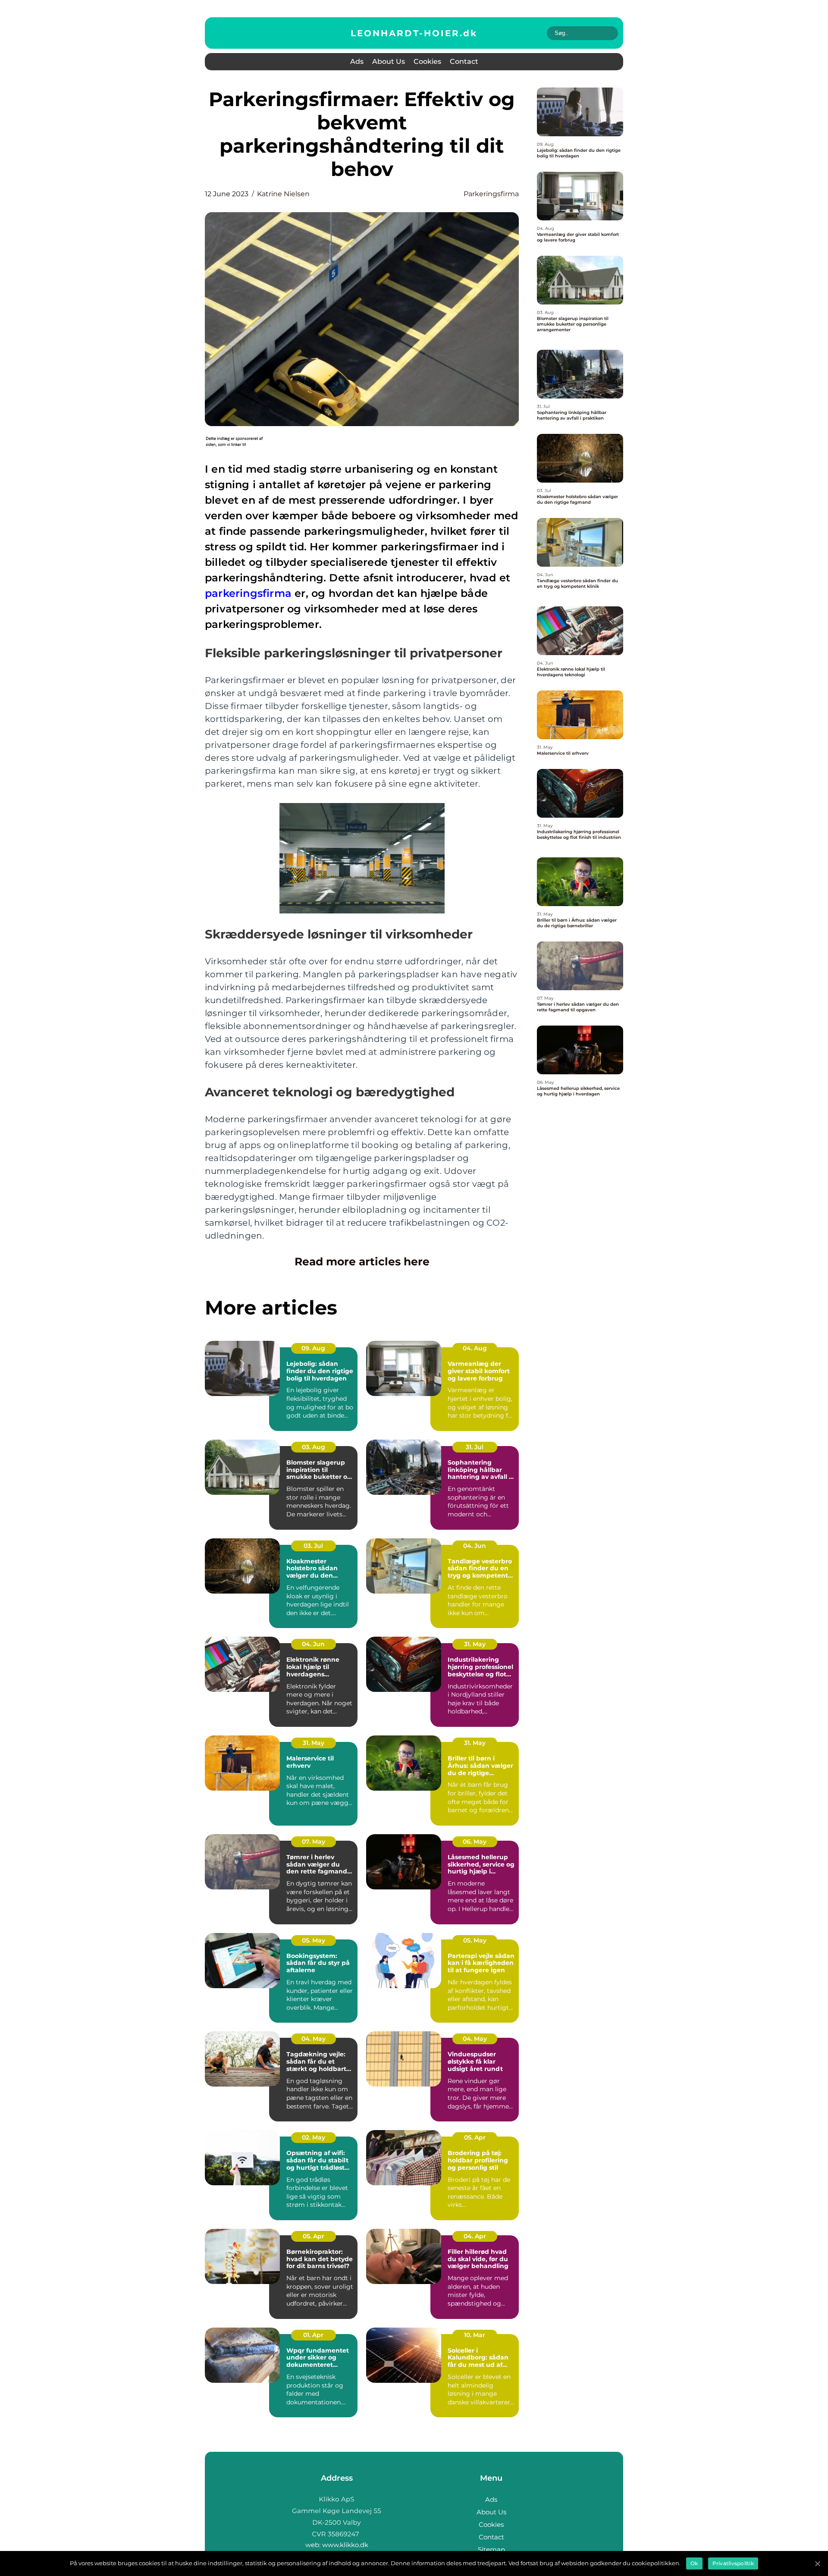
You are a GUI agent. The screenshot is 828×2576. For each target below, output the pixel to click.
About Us (389, 61)
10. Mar (475, 2335)
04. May (314, 2039)
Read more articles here (362, 1261)
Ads (357, 61)
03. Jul (313, 1546)
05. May (314, 1940)
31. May (475, 1644)
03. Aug (314, 1447)
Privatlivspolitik (733, 2563)
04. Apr (475, 2236)
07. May (314, 1842)
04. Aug (475, 1348)
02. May (314, 2137)
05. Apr (475, 2137)
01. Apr (313, 2335)
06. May (475, 1842)
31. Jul (475, 1447)
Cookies (427, 61)
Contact (464, 61)
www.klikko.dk (345, 2545)
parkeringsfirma (491, 194)
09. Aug (313, 1348)
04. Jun (475, 1546)
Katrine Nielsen (283, 194)
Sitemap (491, 2549)
